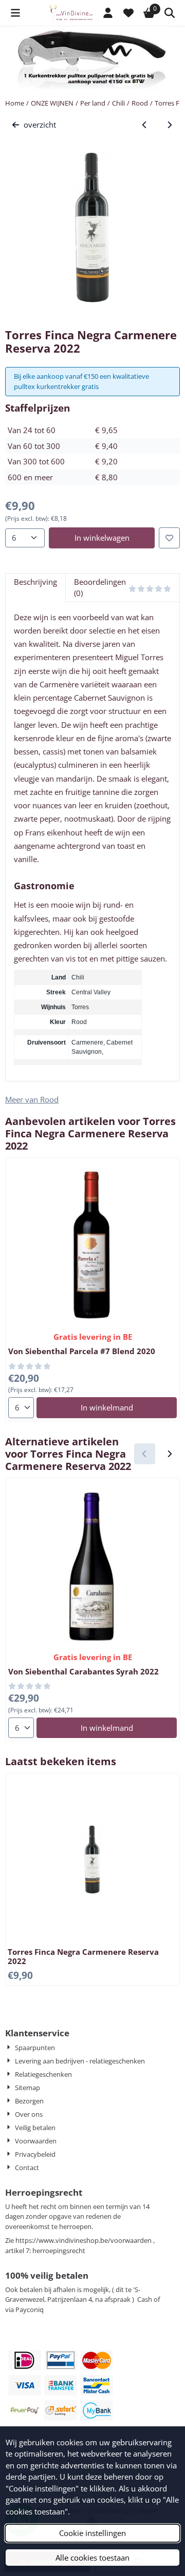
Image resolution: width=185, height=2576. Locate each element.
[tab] (35, 588)
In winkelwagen (102, 538)
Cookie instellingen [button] (92, 2533)
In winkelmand (107, 1407)
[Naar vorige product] (145, 125)
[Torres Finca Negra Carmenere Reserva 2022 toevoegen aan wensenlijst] (169, 538)
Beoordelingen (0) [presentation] (100, 588)
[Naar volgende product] (170, 125)
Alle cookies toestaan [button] (92, 2558)
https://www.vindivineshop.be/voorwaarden (84, 2240)
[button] (15, 13)
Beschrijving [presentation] (35, 582)
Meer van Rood (32, 1099)
